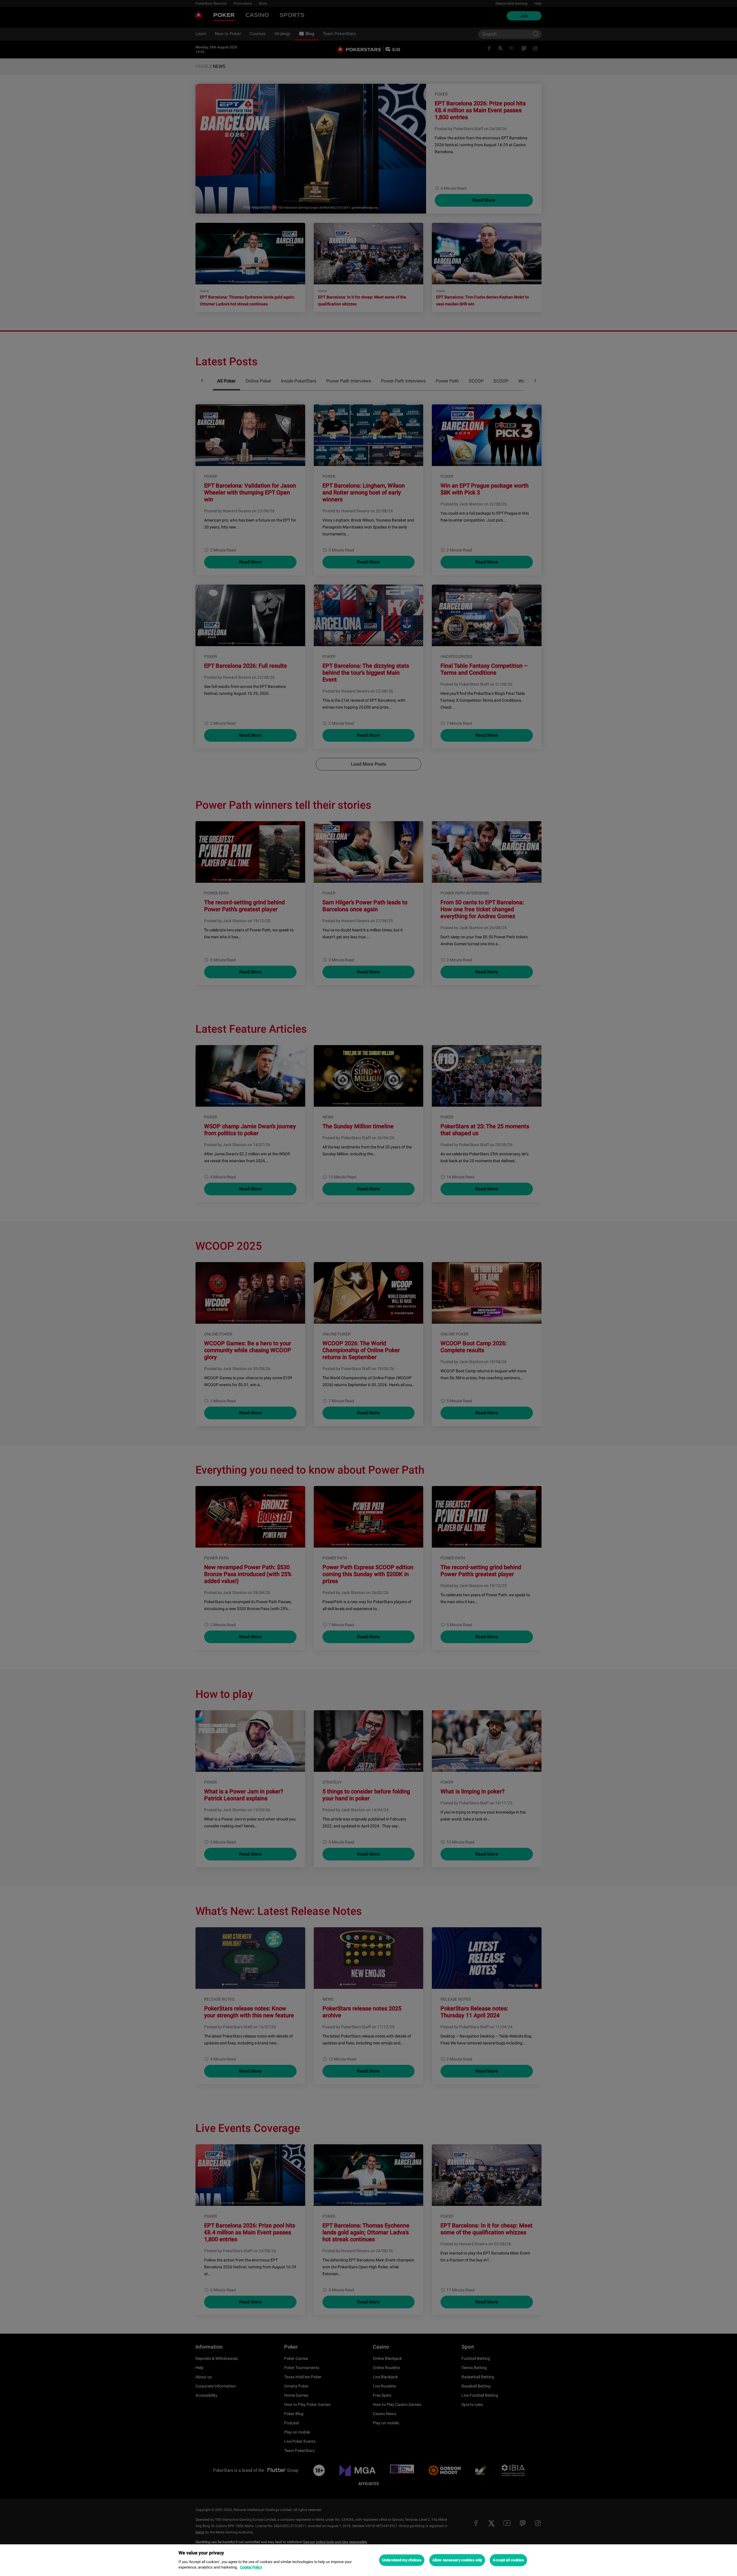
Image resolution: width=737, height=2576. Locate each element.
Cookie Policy (251, 2567)
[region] (368, 2560)
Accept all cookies (508, 2560)
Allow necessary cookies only (457, 2560)
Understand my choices (402, 2560)
